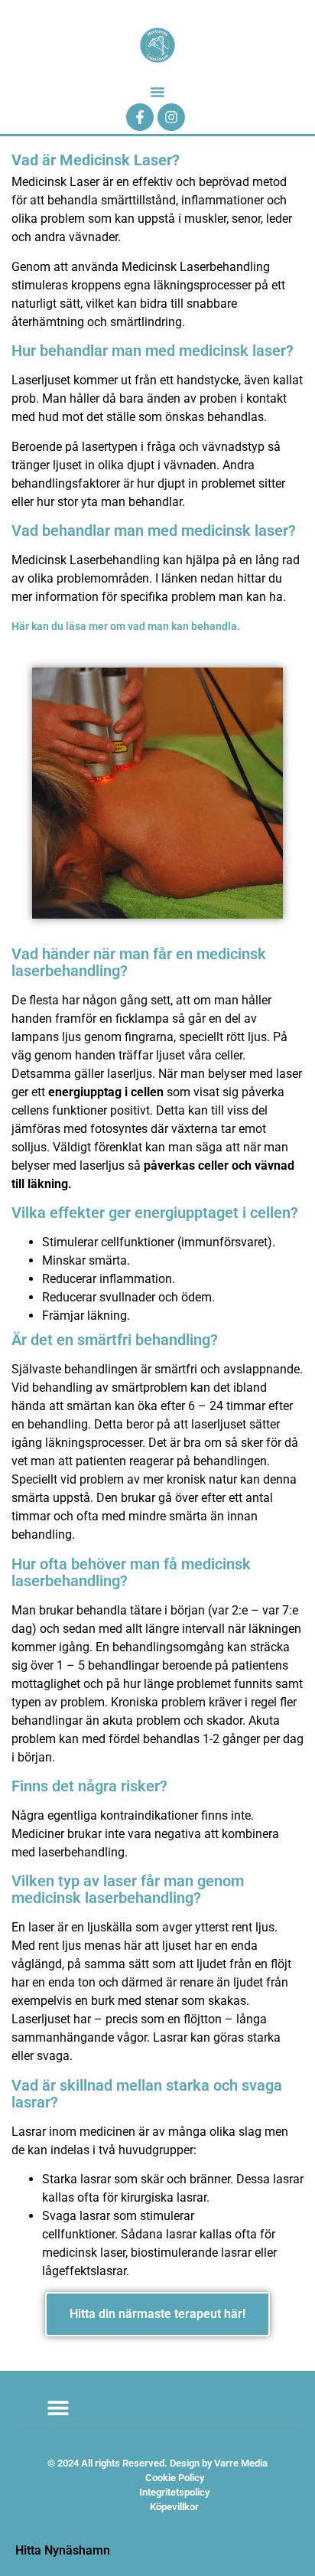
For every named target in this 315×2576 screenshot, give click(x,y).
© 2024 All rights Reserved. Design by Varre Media (157, 2463)
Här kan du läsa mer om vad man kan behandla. (126, 626)
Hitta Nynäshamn (63, 2550)
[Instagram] (171, 117)
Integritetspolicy (174, 2492)
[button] (157, 92)
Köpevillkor (174, 2507)
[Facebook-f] (140, 117)
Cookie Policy (175, 2478)
